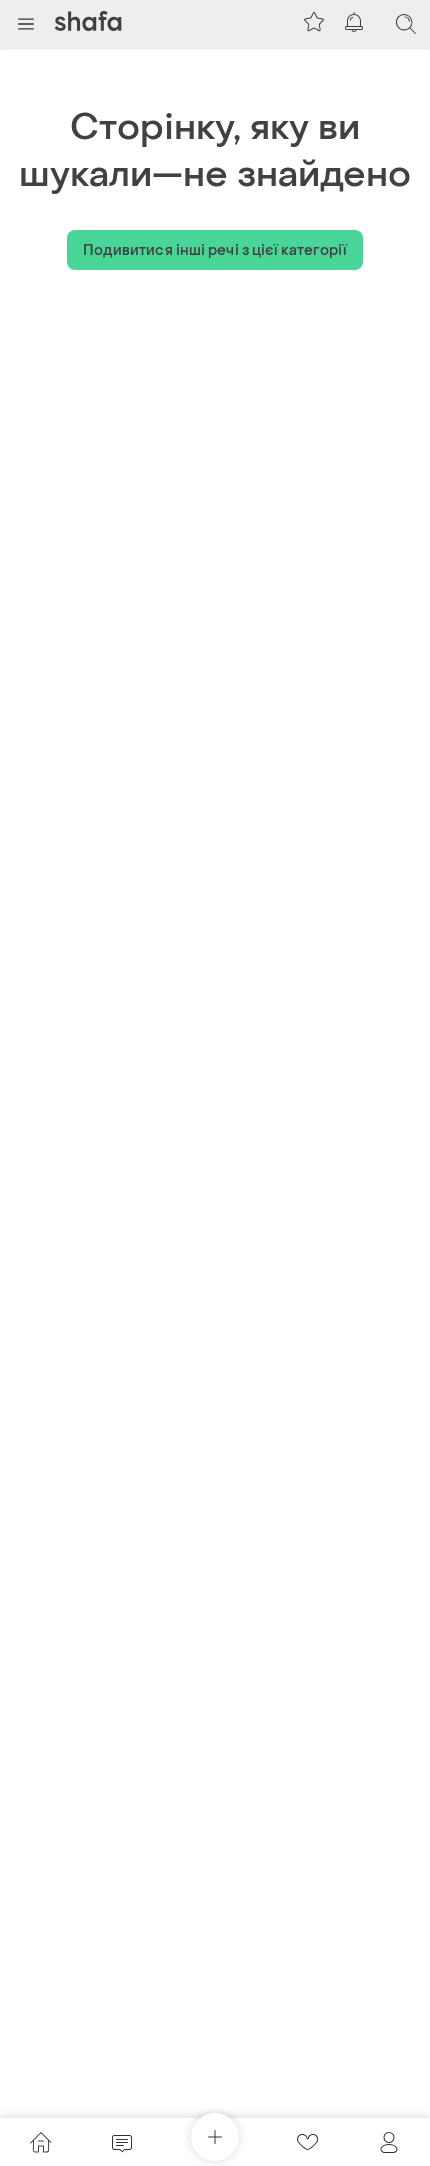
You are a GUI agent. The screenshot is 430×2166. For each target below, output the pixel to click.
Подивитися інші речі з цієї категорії (215, 250)
